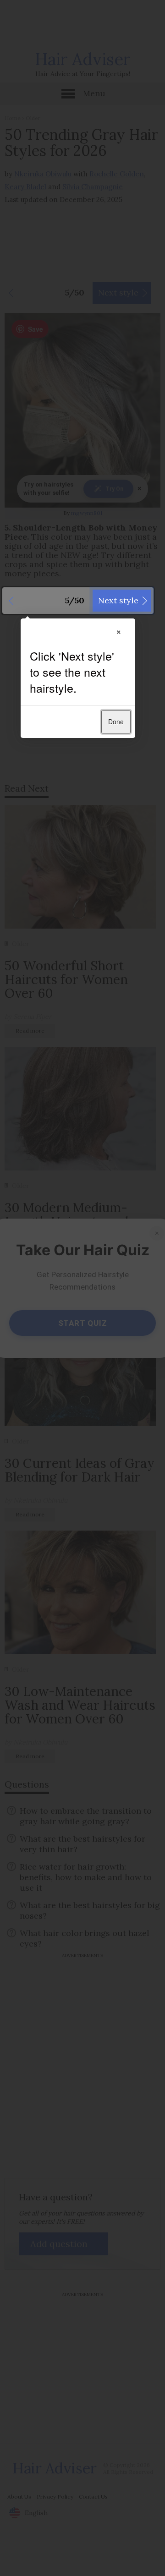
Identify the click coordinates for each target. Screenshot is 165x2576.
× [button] (119, 631)
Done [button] (116, 722)
